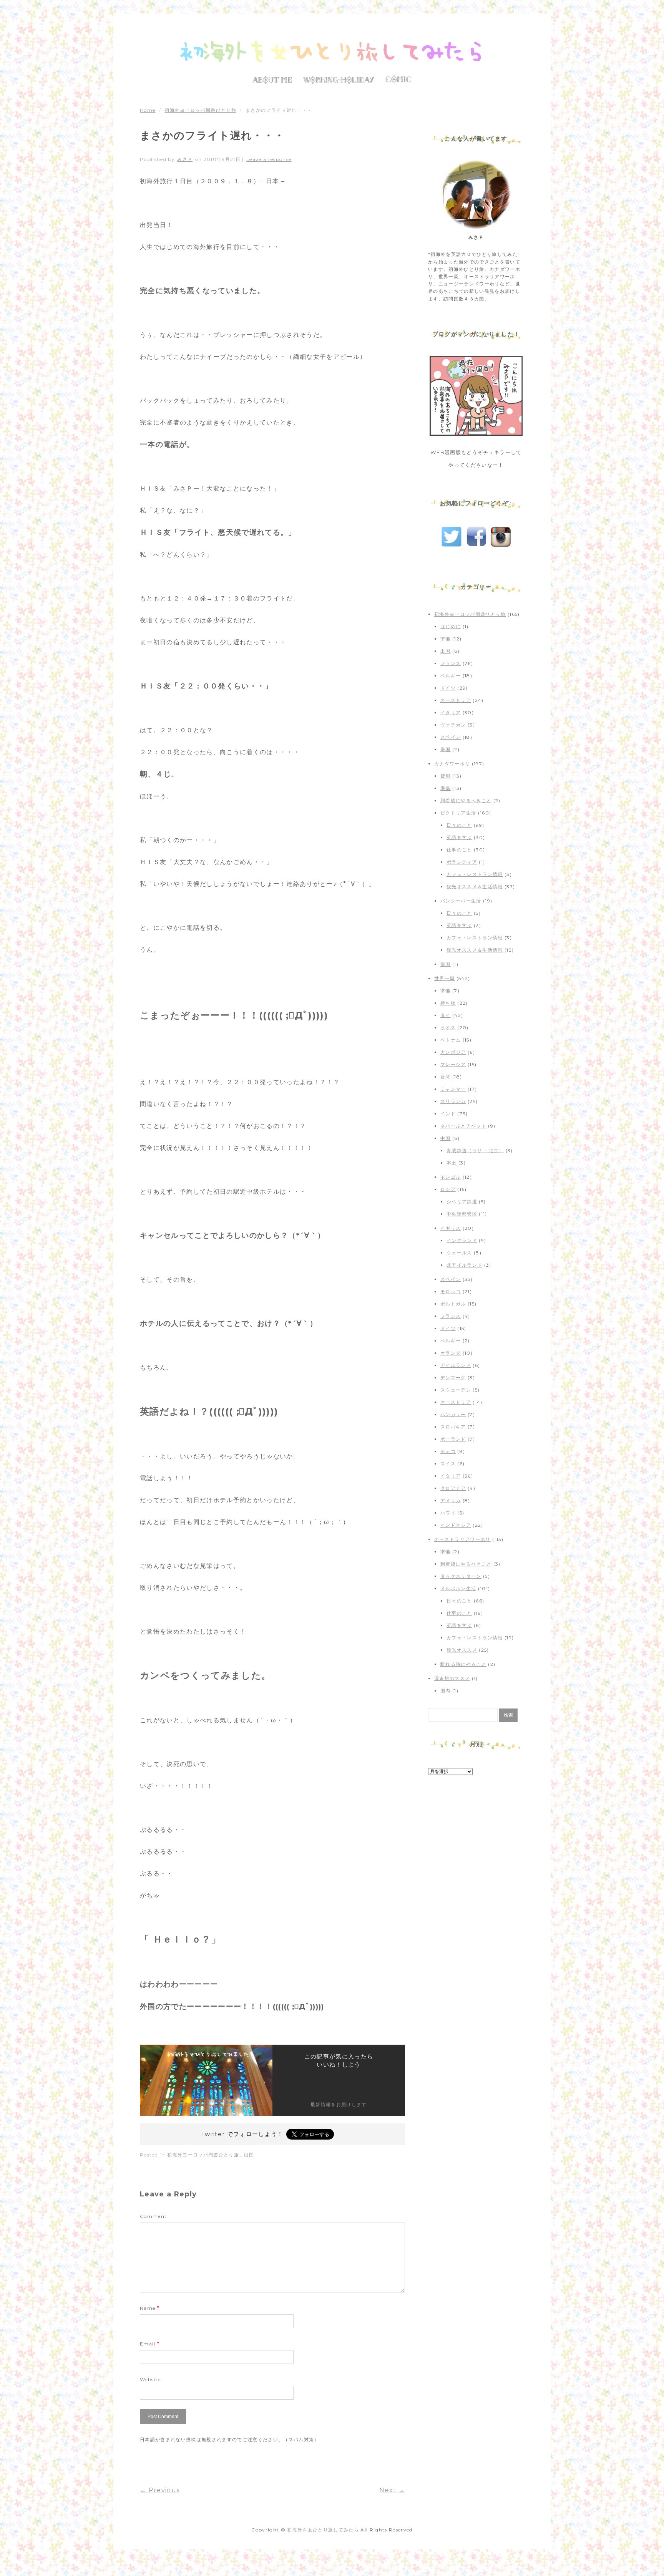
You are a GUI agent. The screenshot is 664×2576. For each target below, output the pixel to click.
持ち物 (448, 1003)
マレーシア (453, 1064)
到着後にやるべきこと (466, 800)
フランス (451, 663)
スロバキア (453, 1427)
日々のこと (459, 825)
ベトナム (451, 1040)
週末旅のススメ (452, 1678)
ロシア (448, 1189)
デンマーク (453, 1378)
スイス (448, 1464)
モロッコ (451, 1291)
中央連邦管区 (462, 1214)
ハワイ (448, 1513)
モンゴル (451, 1177)
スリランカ (453, 1101)
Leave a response (269, 159)
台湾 (446, 1077)
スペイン (451, 737)
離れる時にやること (463, 1664)
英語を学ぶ (459, 837)
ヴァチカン (453, 725)
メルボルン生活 (458, 1588)
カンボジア (453, 1052)
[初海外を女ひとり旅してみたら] (332, 52)
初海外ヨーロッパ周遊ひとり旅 (200, 110)
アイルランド (456, 1365)
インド (448, 1114)
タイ (446, 1015)
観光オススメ (462, 1650)
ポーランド (453, 1439)
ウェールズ (459, 1253)
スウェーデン (456, 1390)
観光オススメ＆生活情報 (475, 887)
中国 (446, 1138)
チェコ (448, 1451)
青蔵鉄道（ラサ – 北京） (475, 1150)
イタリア (451, 712)
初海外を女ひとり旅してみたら (324, 2530)
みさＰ (185, 159)
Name (150, 2308)
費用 (446, 776)
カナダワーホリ (452, 764)
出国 (249, 2155)
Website (150, 2379)
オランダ (451, 1353)
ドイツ (448, 688)
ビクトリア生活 (458, 813)
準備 (446, 639)
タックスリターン (461, 1576)
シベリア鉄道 (462, 1202)
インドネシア (456, 1525)
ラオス (448, 1028)
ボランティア (462, 862)
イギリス (451, 1228)
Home (148, 110)
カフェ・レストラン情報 (475, 874)
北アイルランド (464, 1265)
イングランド (462, 1240)
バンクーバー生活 (461, 901)
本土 (452, 1163)
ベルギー (451, 676)
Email (150, 2344)
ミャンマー (453, 1089)
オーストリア (456, 700)
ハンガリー (453, 1414)
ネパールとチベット (463, 1126)
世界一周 (444, 978)
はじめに (451, 626)
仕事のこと (459, 850)
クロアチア (453, 1488)
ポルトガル (453, 1304)
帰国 (446, 749)
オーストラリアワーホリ (462, 1539)
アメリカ (451, 1500)
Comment (153, 2216)
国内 (446, 1691)
